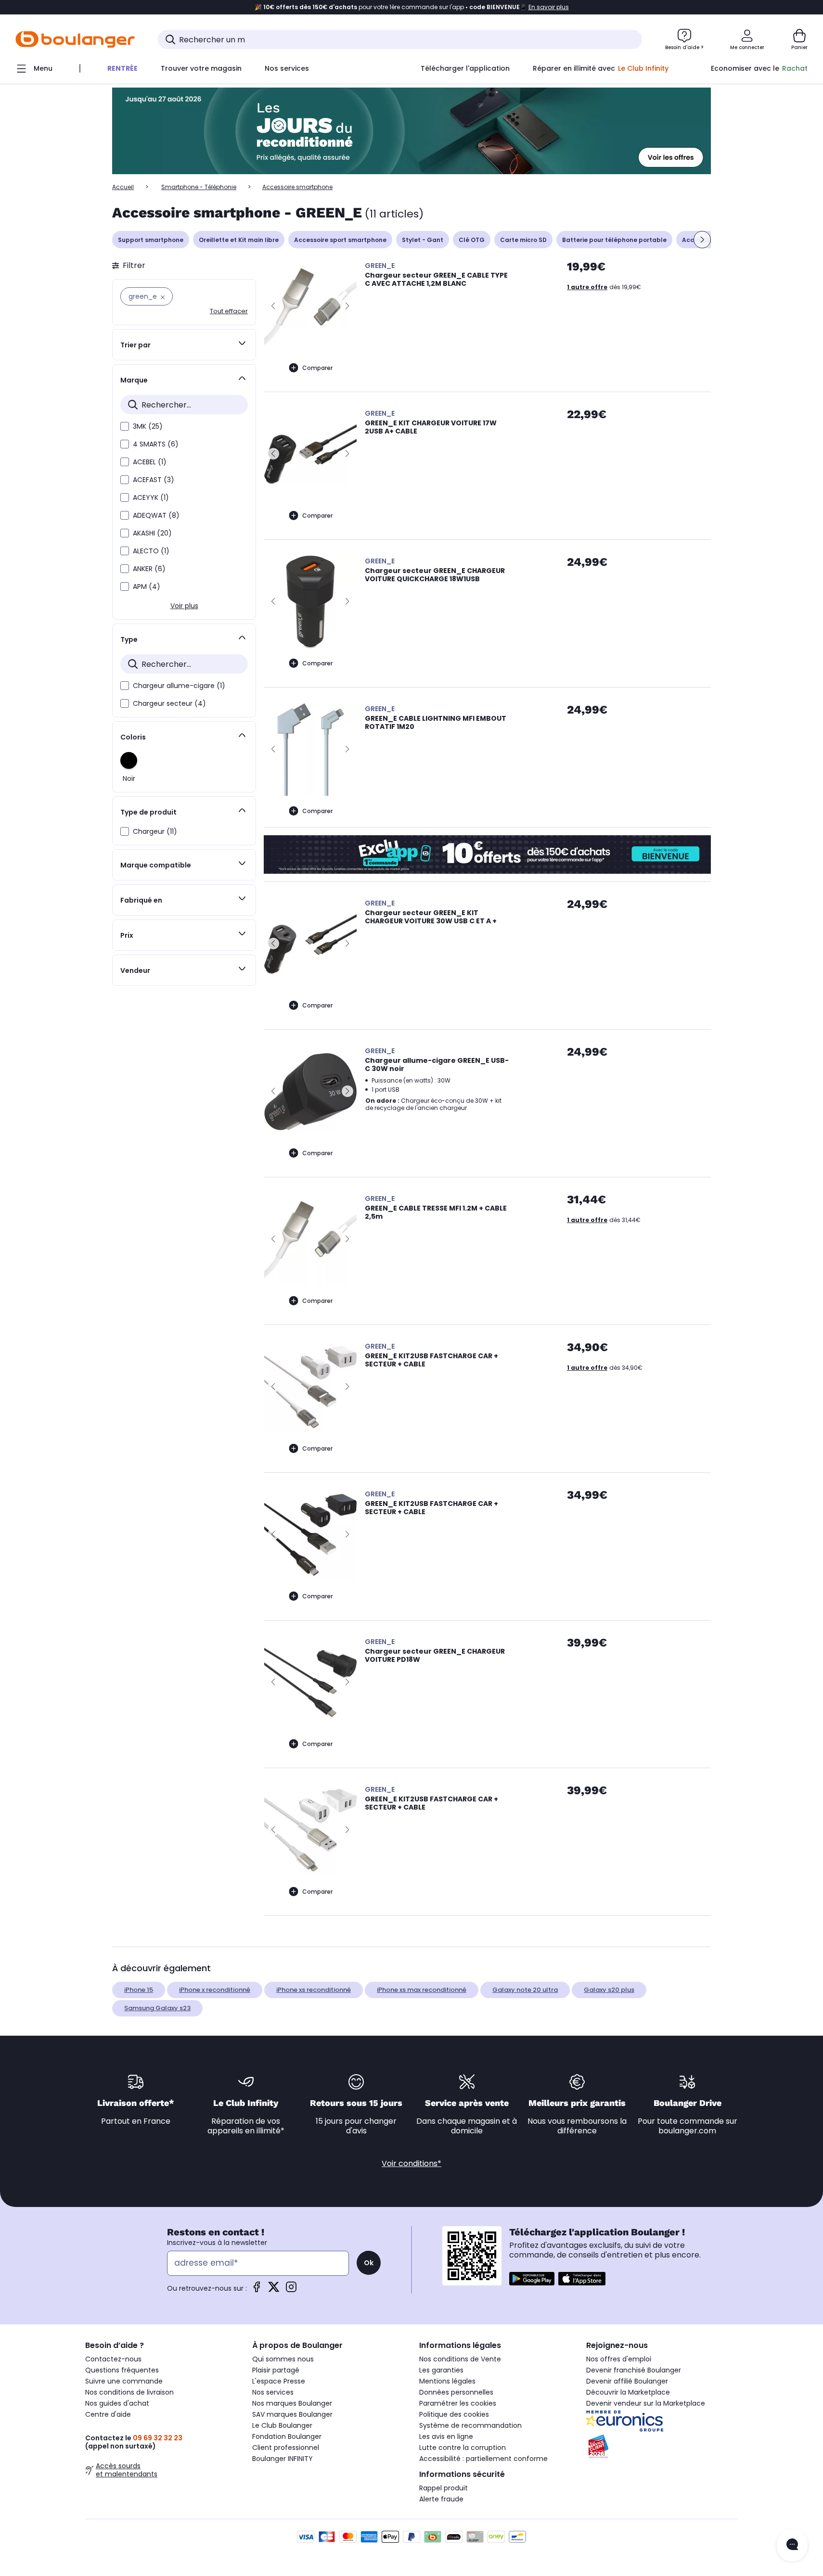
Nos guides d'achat (117, 2403)
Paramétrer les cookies (458, 2403)
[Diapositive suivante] (702, 240)
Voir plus (184, 606)
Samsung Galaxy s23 (157, 2008)
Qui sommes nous (283, 2359)
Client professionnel (286, 2448)
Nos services (273, 2392)
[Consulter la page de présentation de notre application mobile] (532, 2279)
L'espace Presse (279, 2381)
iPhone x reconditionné (215, 1990)
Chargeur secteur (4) (169, 703)
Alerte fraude (441, 2499)
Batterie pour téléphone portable (614, 240)
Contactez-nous (113, 2359)
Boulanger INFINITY (283, 2459)
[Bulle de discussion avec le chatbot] (792, 2545)
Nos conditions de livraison (129, 2392)
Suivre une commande (124, 2381)
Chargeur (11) (155, 831)
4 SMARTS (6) (156, 444)
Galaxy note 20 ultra (525, 1990)
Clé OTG (472, 240)
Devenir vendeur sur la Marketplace (646, 2403)
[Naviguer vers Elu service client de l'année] (662, 2447)
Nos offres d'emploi (619, 2359)
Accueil (123, 187)
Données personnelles (456, 2392)
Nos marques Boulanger (292, 2403)
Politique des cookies (454, 2414)
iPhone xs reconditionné (314, 1990)
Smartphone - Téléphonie (199, 187)
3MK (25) (148, 426)
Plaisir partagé (276, 2370)
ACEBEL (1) (150, 462)
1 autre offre (587, 287)
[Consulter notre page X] (274, 2290)
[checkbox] (125, 426)
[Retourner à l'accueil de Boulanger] (75, 39)
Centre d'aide (108, 2414)
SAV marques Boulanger (292, 2414)
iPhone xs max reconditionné (422, 1990)
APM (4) (147, 587)
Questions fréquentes (122, 2370)
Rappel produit (444, 2488)
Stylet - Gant (423, 240)
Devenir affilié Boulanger (627, 2381)
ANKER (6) (149, 569)
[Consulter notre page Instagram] (291, 2290)
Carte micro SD (523, 240)
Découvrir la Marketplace (628, 2392)
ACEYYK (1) (151, 497)
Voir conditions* (411, 2163)
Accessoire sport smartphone (340, 240)
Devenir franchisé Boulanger (634, 2370)
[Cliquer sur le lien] (411, 131)
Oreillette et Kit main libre (239, 240)
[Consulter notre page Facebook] (257, 2290)
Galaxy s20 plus (609, 1990)
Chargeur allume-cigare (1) (179, 686)
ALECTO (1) (151, 551)
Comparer (317, 368)
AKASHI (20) (152, 533)
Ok (369, 2263)
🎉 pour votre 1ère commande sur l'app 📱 (412, 7)
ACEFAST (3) (154, 480)
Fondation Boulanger (287, 2436)
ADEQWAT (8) (156, 515)
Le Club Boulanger (282, 2425)
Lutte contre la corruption (463, 2448)
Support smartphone (151, 240)
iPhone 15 (139, 1990)
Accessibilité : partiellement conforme (483, 2459)
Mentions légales (447, 2381)
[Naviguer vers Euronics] (662, 2421)
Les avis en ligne (446, 2436)
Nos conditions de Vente (460, 2359)
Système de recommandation (470, 2425)
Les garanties (441, 2370)
